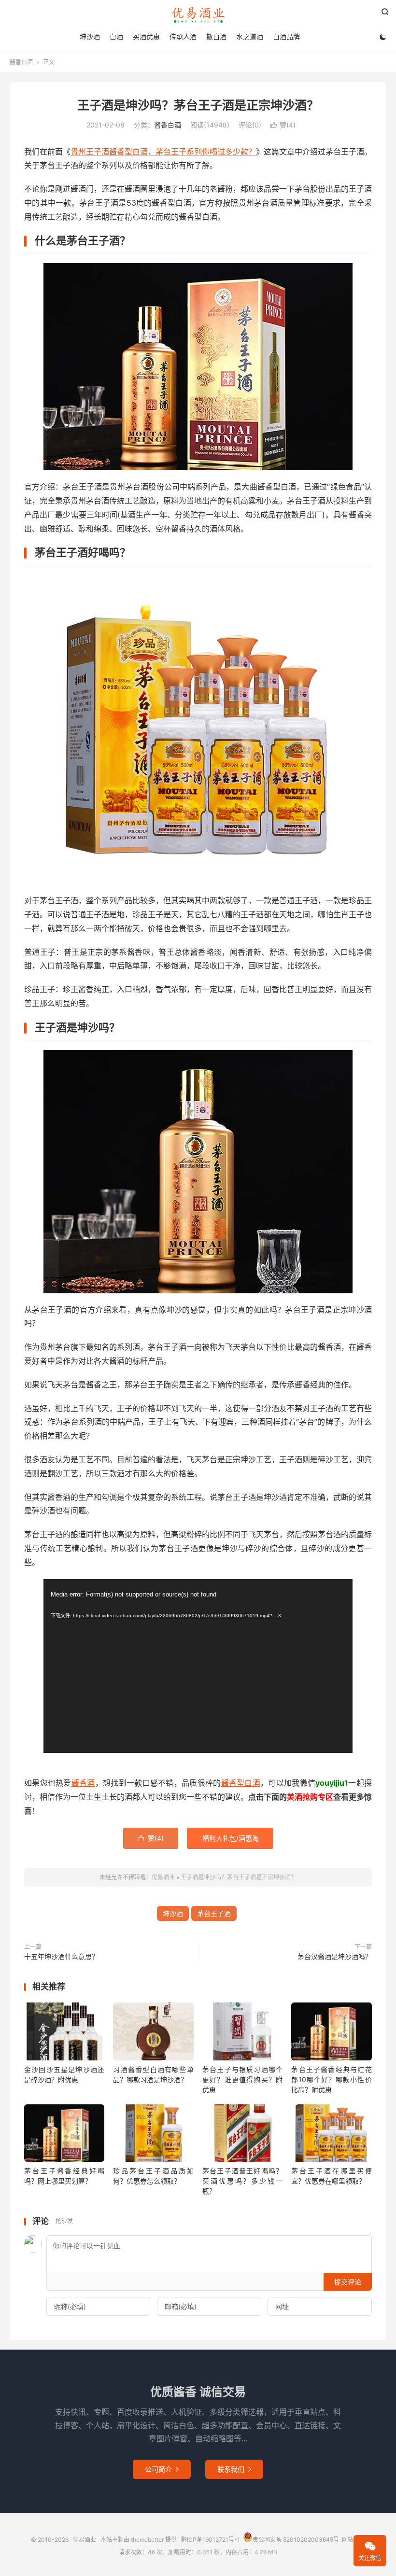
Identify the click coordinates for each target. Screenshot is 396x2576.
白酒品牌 (286, 36)
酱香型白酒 (241, 1783)
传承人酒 (183, 36)
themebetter (147, 2540)
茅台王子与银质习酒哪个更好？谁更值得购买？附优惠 (242, 2079)
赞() (283, 125)
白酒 (116, 36)
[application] (198, 1666)
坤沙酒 (90, 36)
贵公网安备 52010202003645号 (296, 2540)
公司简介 (162, 2469)
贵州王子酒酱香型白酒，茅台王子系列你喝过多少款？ (163, 152)
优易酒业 (198, 15)
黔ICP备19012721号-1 (211, 2540)
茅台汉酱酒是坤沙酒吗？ (335, 1956)
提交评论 (348, 2282)
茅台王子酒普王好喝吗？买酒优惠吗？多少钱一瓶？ (242, 2181)
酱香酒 (83, 1783)
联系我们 (234, 2469)
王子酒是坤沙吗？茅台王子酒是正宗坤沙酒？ (198, 105)
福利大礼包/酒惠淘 (231, 1838)
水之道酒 (250, 36)
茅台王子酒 (214, 1913)
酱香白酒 (21, 62)
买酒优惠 (146, 36)
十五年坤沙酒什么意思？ (61, 1956)
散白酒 (216, 36)
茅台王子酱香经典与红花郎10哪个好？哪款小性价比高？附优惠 (331, 2079)
